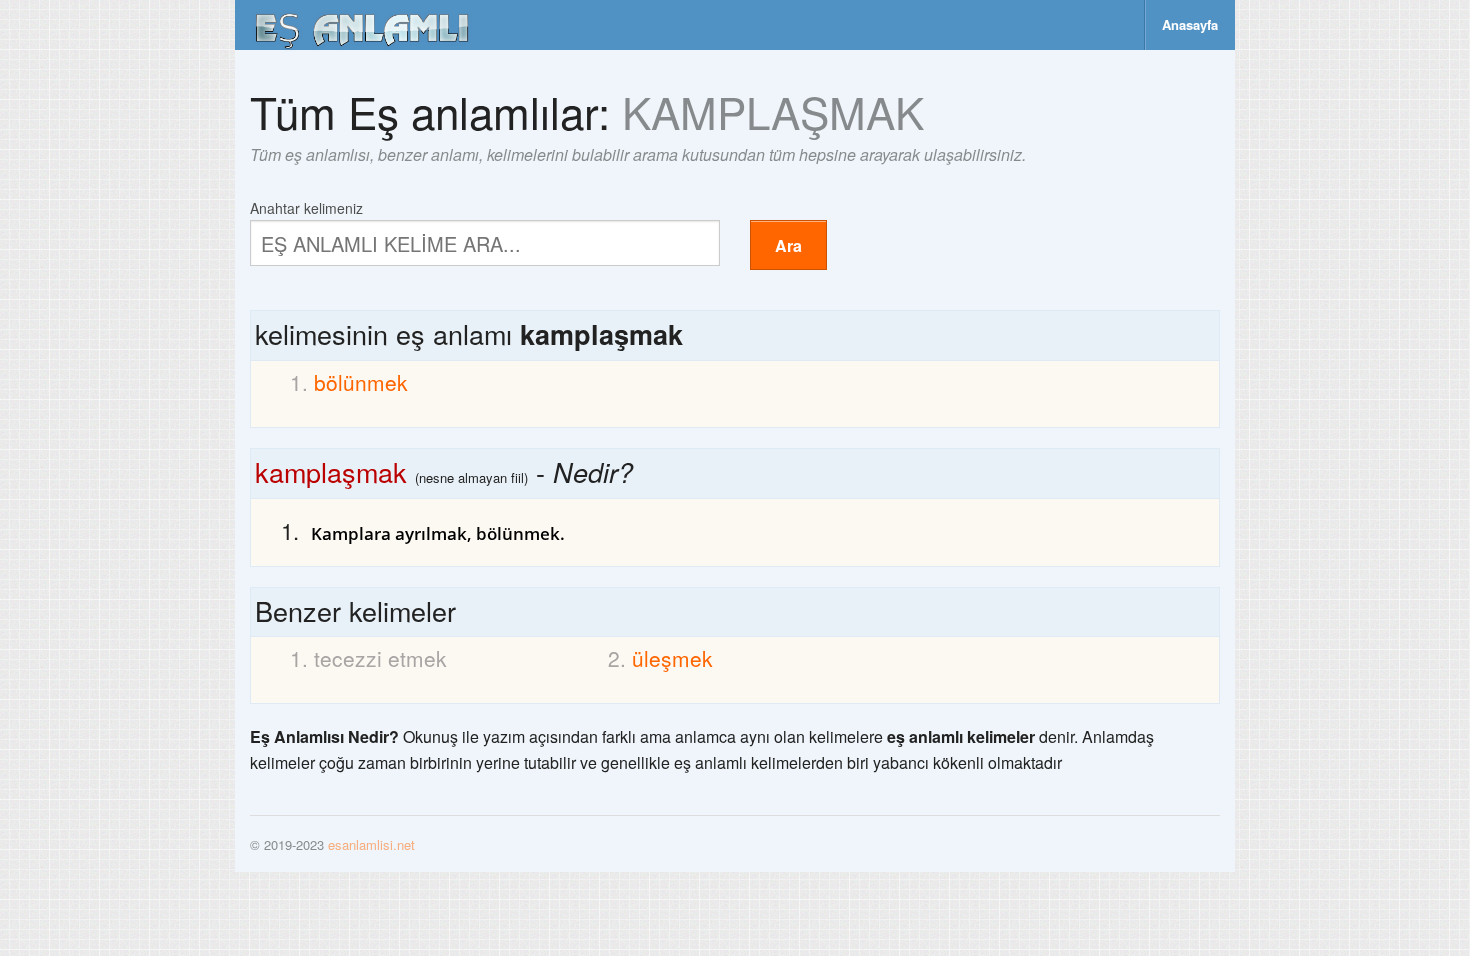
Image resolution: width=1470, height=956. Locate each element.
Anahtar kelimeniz (306, 206)
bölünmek (361, 382)
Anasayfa (1190, 24)
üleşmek (672, 658)
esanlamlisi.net (371, 844)
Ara (788, 245)
